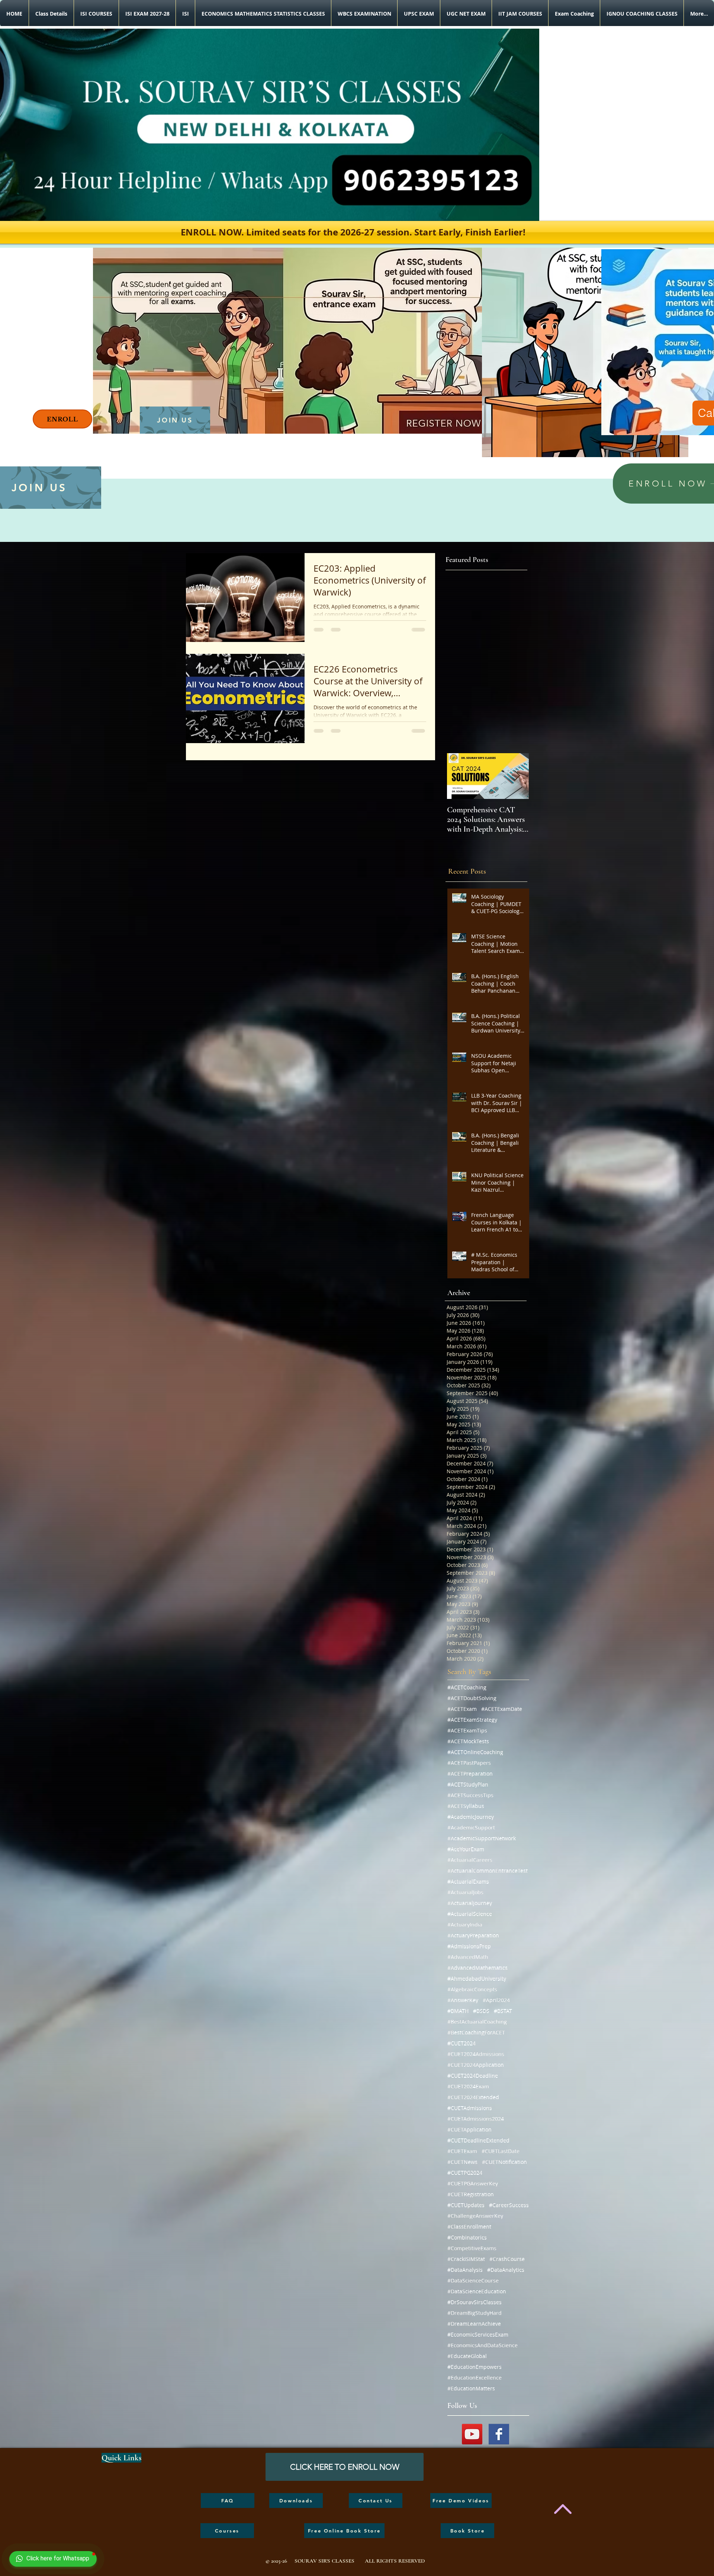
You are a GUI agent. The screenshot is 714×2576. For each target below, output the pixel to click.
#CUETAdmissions (470, 2108)
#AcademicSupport (471, 1827)
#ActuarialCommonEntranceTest (488, 1871)
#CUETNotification (504, 2162)
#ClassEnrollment (469, 2227)
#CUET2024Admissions (476, 2054)
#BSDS (481, 2011)
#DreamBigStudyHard (475, 2313)
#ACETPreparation (470, 1774)
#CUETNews (462, 2162)
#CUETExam (462, 2151)
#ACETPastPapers (469, 1763)
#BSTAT (503, 2011)
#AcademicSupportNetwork (482, 1838)
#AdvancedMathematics (477, 1968)
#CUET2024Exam (468, 2086)
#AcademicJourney (471, 1817)
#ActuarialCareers (470, 1860)
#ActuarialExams (468, 1881)
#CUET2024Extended (473, 2097)
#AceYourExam (466, 1849)
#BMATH (458, 2011)
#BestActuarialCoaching (477, 2022)
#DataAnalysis (465, 2270)
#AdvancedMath (468, 1957)
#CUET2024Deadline (473, 2076)
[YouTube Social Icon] (472, 2434)
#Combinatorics (467, 2237)
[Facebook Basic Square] (499, 2434)
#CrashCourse (507, 2259)
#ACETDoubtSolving (472, 1698)
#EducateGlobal (467, 2356)
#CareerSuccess (509, 2205)
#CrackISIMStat (466, 2259)
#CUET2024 (461, 2043)
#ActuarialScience (470, 1914)
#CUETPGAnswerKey (473, 2183)
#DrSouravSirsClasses (475, 2302)
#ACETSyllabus (466, 1806)
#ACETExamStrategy (472, 1720)
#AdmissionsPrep (469, 1946)
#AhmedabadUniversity (477, 1978)
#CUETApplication (469, 2129)
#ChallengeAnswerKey (475, 2216)
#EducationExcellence (475, 2378)
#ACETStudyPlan (468, 1784)
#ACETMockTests (468, 1741)
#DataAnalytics (506, 2270)
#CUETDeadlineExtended (478, 2140)
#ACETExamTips (467, 1730)
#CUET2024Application (476, 2065)
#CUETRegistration (471, 2194)
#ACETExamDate (502, 1709)
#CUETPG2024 (465, 2173)
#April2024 (496, 2000)
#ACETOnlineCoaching (475, 1752)
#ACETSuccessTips (470, 1795)
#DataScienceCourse (473, 2281)
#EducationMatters (471, 2388)
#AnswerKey (463, 2000)
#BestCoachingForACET (476, 2032)
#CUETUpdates (466, 2205)
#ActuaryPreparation (473, 1935)
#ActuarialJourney (470, 1903)
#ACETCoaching (467, 1687)
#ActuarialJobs (465, 1892)
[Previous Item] (459, 776)
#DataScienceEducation (477, 2291)
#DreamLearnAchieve (474, 2324)
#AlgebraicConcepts (472, 1989)
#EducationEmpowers (475, 2367)
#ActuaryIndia (465, 1925)
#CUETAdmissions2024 (476, 2119)
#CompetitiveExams (472, 2248)
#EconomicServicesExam (478, 2334)
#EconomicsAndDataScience (483, 2345)
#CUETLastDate (501, 2151)
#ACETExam (462, 1709)
